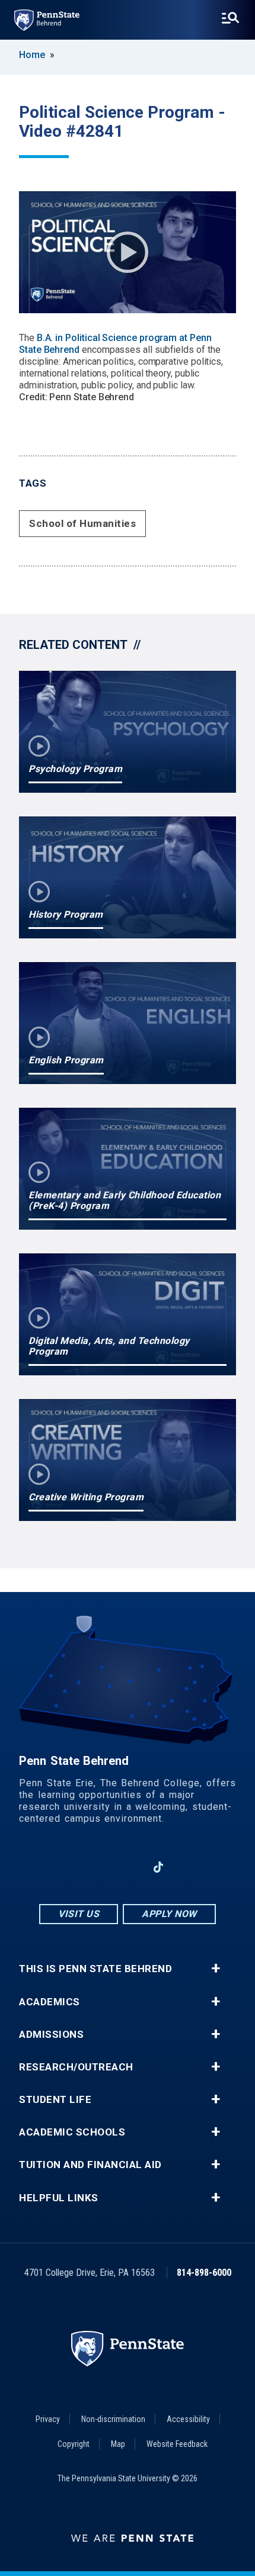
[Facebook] (66, 1867)
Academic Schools (72, 2132)
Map (118, 2444)
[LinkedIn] (128, 1867)
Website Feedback (177, 2444)
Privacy (48, 2419)
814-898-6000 (204, 2273)
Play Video (128, 252)
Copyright (74, 2444)
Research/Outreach (76, 2067)
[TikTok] (159, 1868)
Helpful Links (59, 2198)
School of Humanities (82, 523)
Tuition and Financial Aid (90, 2165)
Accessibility (188, 2419)
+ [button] (216, 1969)
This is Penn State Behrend (95, 1969)
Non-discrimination (113, 2419)
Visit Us (79, 1914)
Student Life (55, 2100)
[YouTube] (189, 1867)
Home (32, 55)
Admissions (51, 2035)
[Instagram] (97, 1867)
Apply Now (169, 1914)
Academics (50, 2002)
